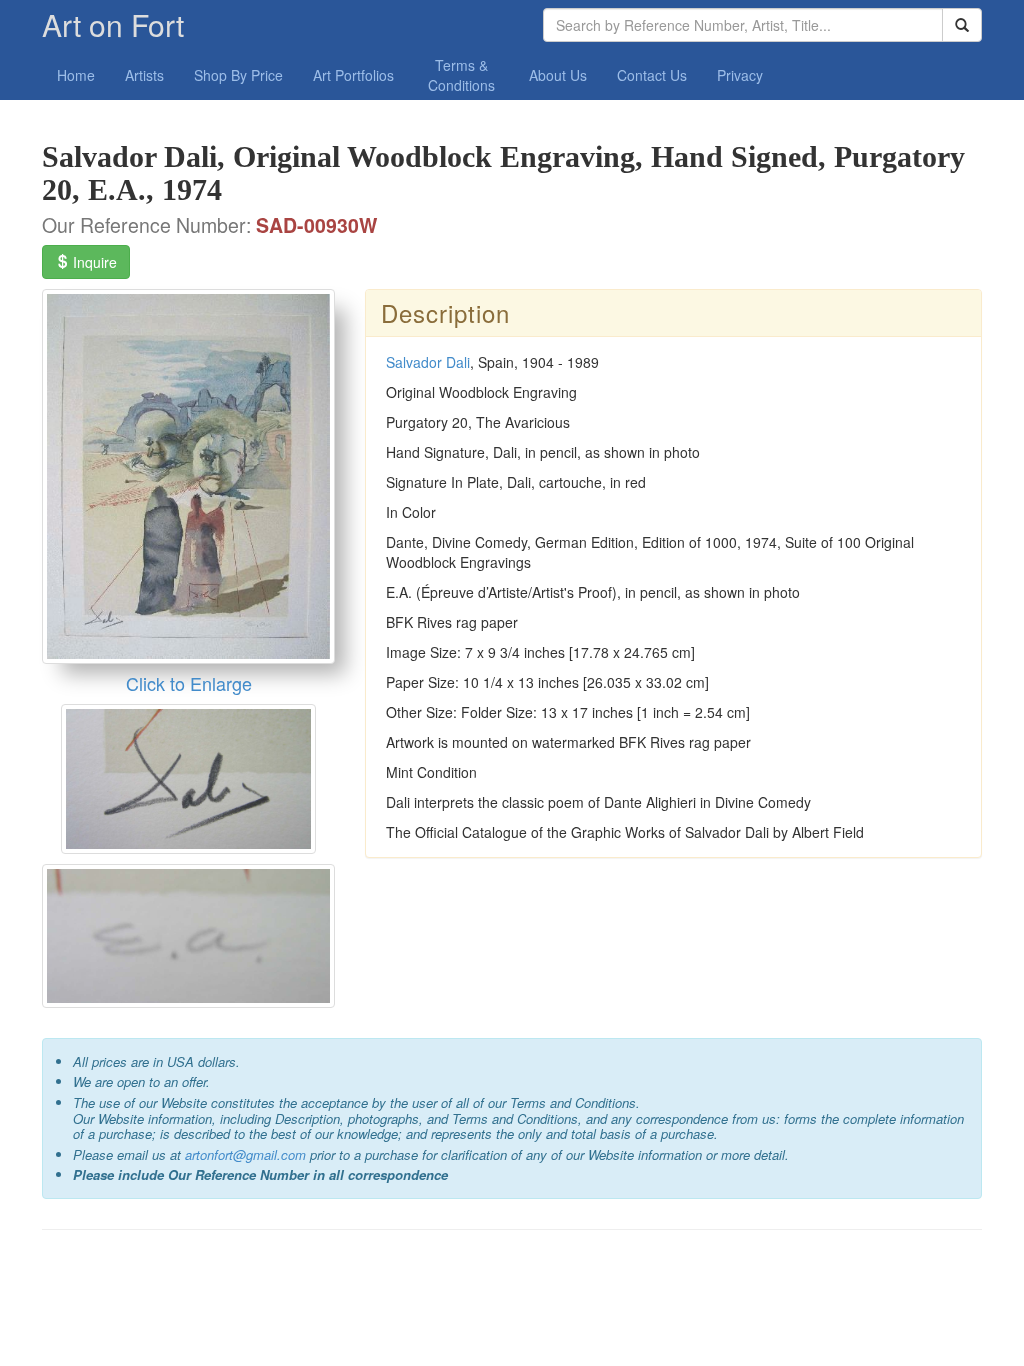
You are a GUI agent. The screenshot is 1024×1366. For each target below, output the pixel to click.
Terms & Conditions (461, 75)
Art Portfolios (353, 75)
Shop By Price (238, 75)
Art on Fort (113, 24)
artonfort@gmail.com (245, 1154)
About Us (558, 75)
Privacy (740, 75)
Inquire (93, 262)
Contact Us (652, 75)
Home (76, 75)
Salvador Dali (428, 362)
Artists (144, 75)
